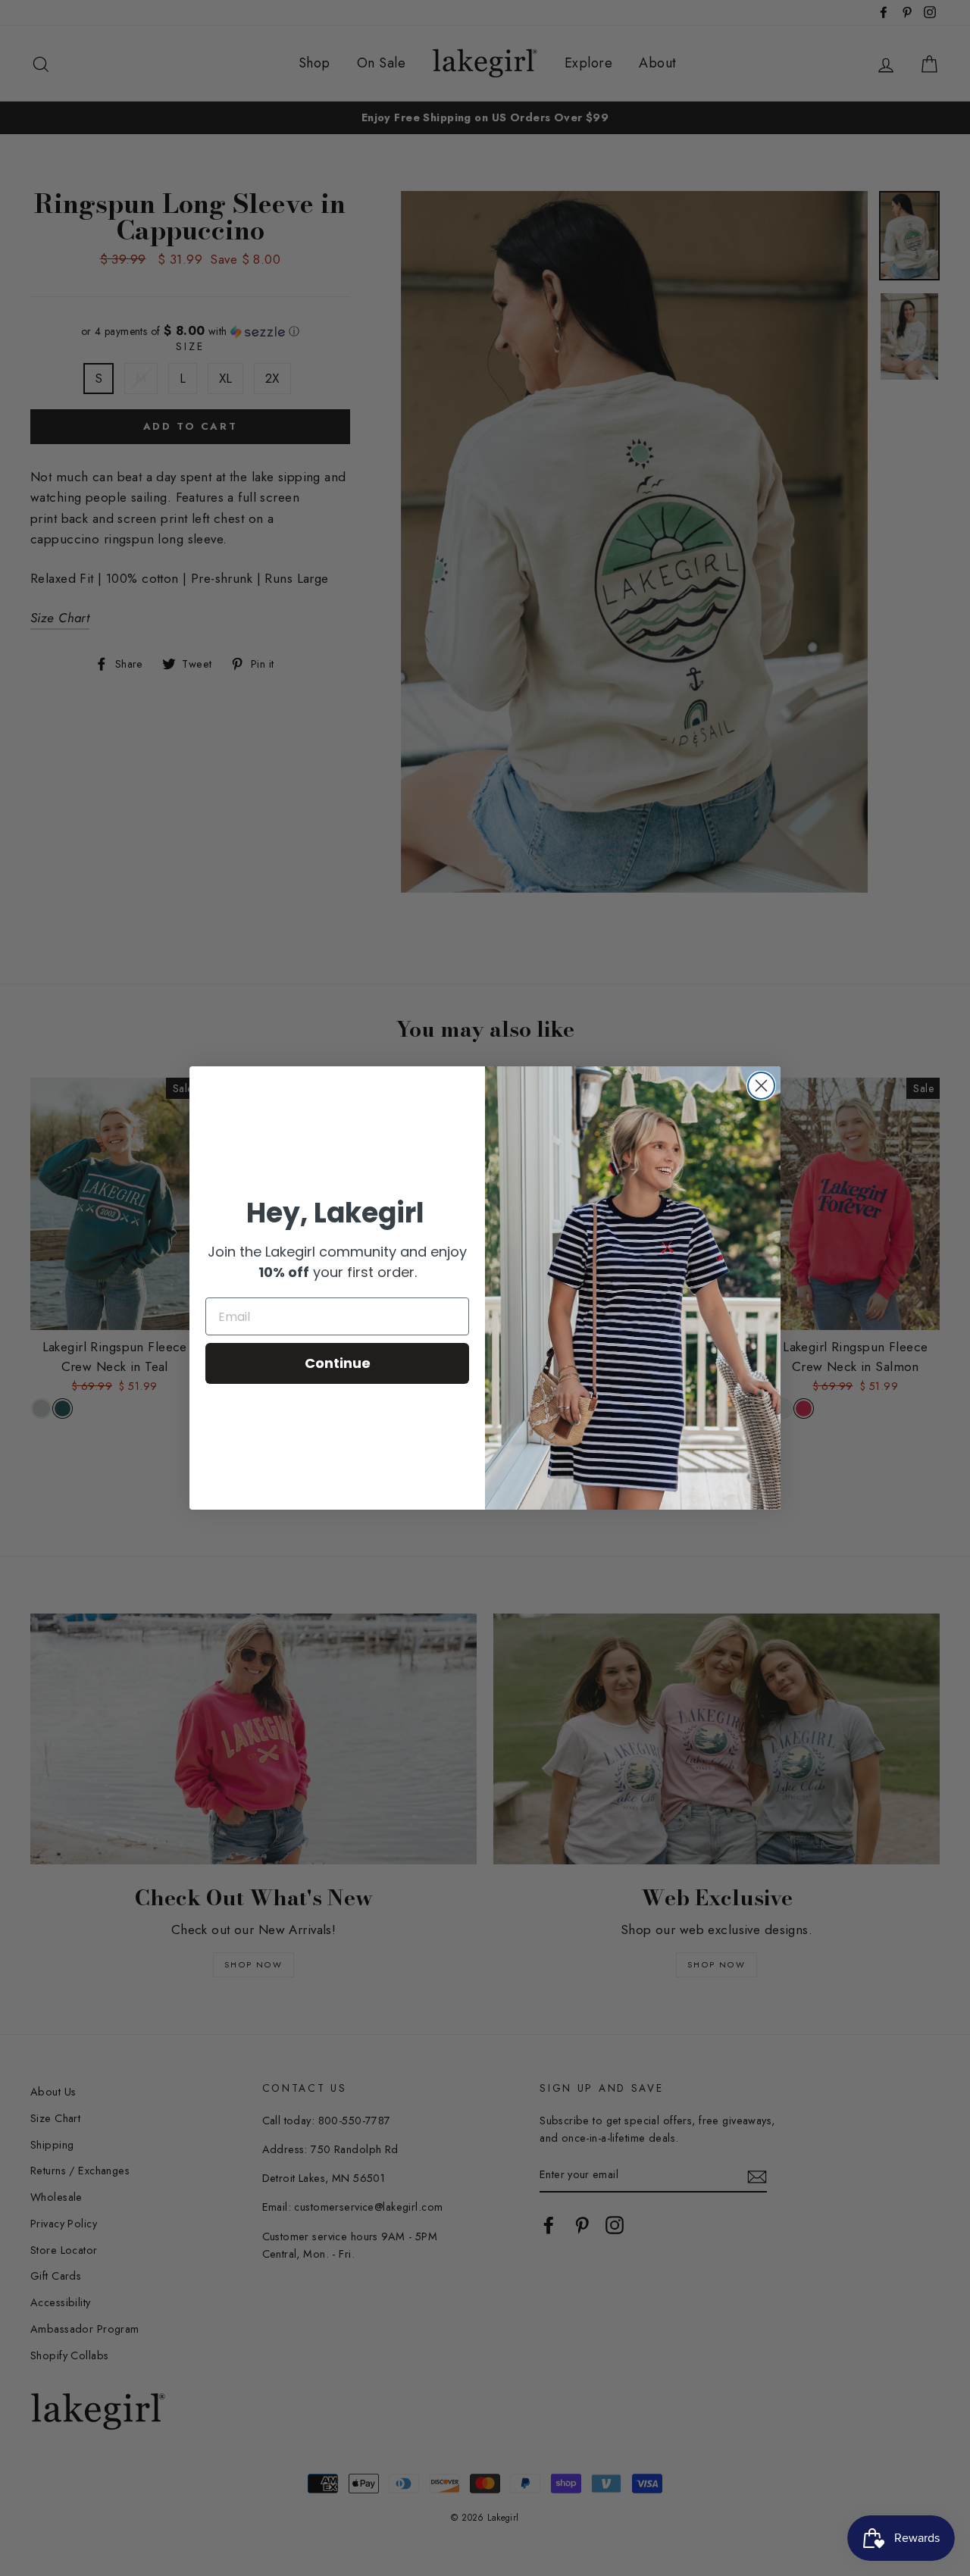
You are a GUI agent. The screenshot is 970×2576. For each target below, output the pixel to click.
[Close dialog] (761, 1086)
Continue (338, 1363)
